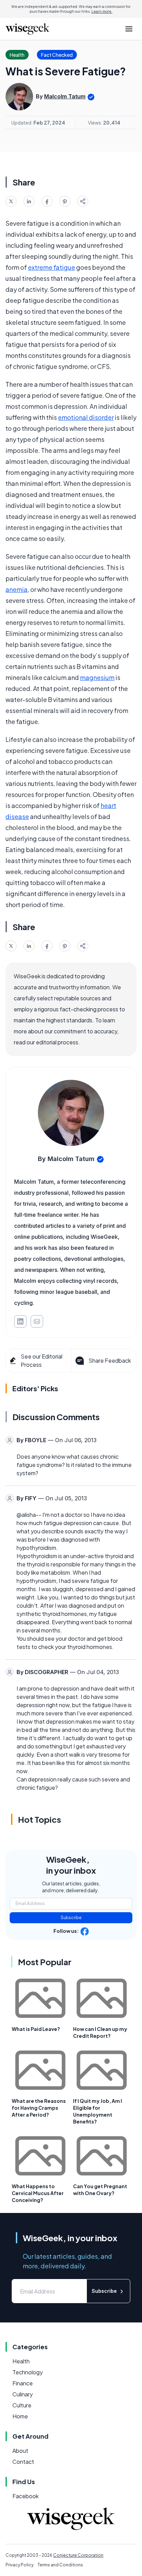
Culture (22, 2405)
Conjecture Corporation (78, 2555)
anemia (17, 589)
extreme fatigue (52, 267)
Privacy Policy (19, 2565)
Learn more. (102, 11)
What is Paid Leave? (36, 2029)
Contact (23, 2462)
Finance (23, 2383)
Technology (28, 2372)
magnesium (97, 677)
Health (21, 2361)
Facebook (26, 2496)
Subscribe (71, 1918)
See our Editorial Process (42, 1360)
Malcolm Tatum (65, 96)
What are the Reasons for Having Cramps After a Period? (39, 2108)
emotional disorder (86, 417)
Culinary (23, 2394)
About (20, 2451)
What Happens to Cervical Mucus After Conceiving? (38, 2193)
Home (20, 2416)
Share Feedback (110, 1360)
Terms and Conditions (60, 2565)
